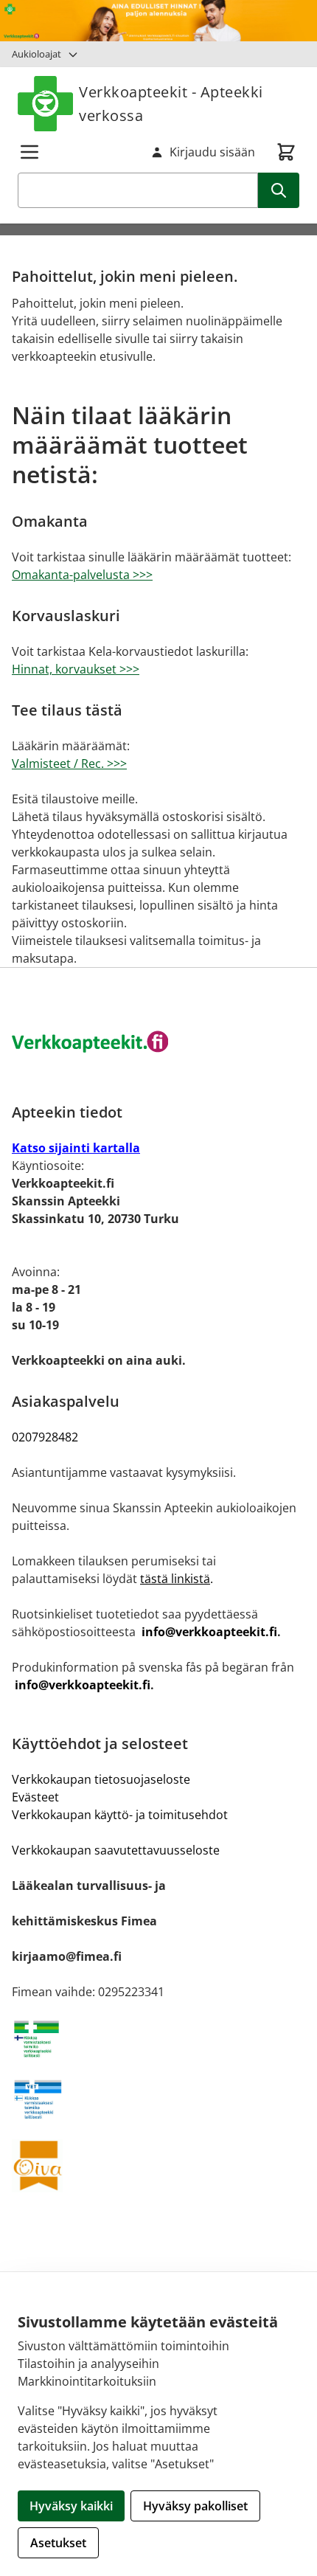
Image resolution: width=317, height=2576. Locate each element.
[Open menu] (29, 152)
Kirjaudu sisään (212, 152)
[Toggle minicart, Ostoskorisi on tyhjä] (286, 152)
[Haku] (279, 190)
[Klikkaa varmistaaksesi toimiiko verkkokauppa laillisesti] (158, 2039)
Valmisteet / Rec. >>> (69, 764)
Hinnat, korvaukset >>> (76, 669)
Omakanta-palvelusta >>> (82, 575)
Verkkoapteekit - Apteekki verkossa (171, 104)
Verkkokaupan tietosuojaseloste (101, 1779)
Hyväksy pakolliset (195, 2506)
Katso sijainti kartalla (76, 1148)
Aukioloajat (36, 54)
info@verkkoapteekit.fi (209, 1632)
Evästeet (35, 1797)
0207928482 (45, 1437)
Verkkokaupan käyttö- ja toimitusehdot (120, 1815)
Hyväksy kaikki (71, 2506)
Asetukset (58, 2543)
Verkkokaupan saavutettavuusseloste (116, 1850)
